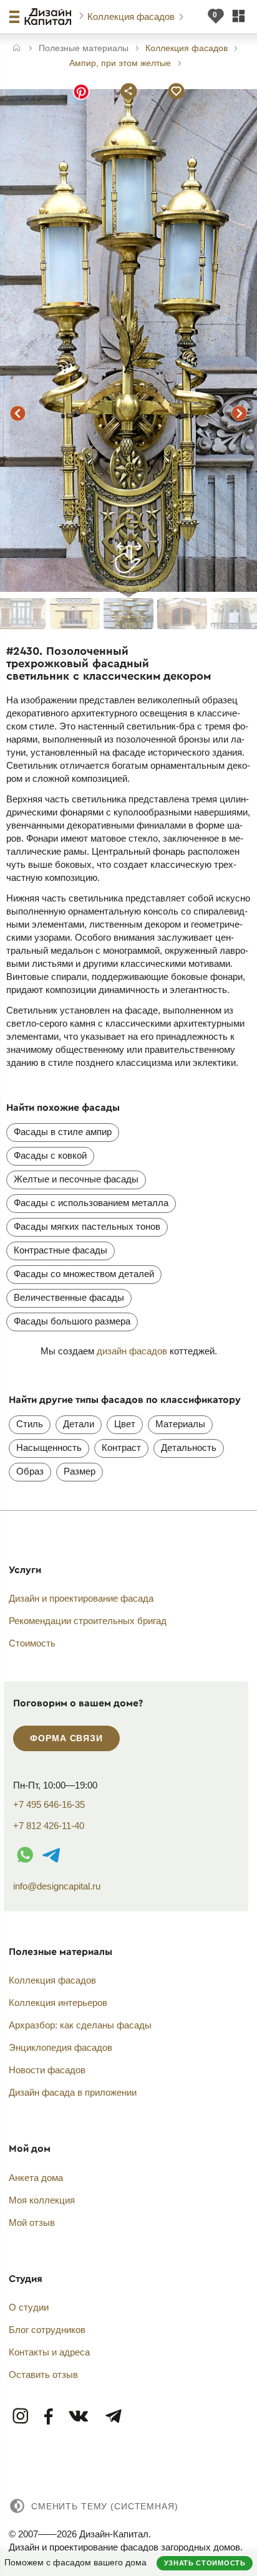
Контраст (121, 1447)
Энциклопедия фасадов (61, 2047)
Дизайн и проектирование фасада (81, 1598)
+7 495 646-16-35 (49, 1804)
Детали (79, 1424)
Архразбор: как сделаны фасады (80, 2025)
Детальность (189, 1447)
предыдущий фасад (17, 413)
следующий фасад (240, 413)
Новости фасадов (47, 2070)
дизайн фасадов (132, 1351)
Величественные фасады (69, 1297)
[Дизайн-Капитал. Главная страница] (50, 17)
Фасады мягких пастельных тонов (87, 1226)
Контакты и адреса (49, 2352)
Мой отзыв (32, 2222)
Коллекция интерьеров (58, 2003)
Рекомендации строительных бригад (88, 1621)
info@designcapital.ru (57, 1886)
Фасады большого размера (72, 1321)
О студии (29, 2307)
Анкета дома (36, 2178)
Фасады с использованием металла (91, 1203)
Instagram (21, 2417)
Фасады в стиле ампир (63, 1132)
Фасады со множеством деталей (84, 1274)
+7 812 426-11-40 (49, 1826)
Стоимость (32, 1643)
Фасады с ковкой (50, 1155)
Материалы (180, 1424)
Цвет (125, 1424)
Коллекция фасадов (132, 17)
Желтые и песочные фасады (76, 1179)
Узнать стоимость (205, 2563)
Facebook (49, 2417)
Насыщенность (49, 1447)
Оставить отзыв (43, 2374)
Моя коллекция (42, 2200)
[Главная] (17, 49)
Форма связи (66, 1738)
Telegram (113, 2417)
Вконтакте (79, 2417)
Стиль (30, 1424)
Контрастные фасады (61, 1250)
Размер (80, 1471)
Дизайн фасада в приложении (73, 2092)
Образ (30, 1471)
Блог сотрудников (47, 2330)
